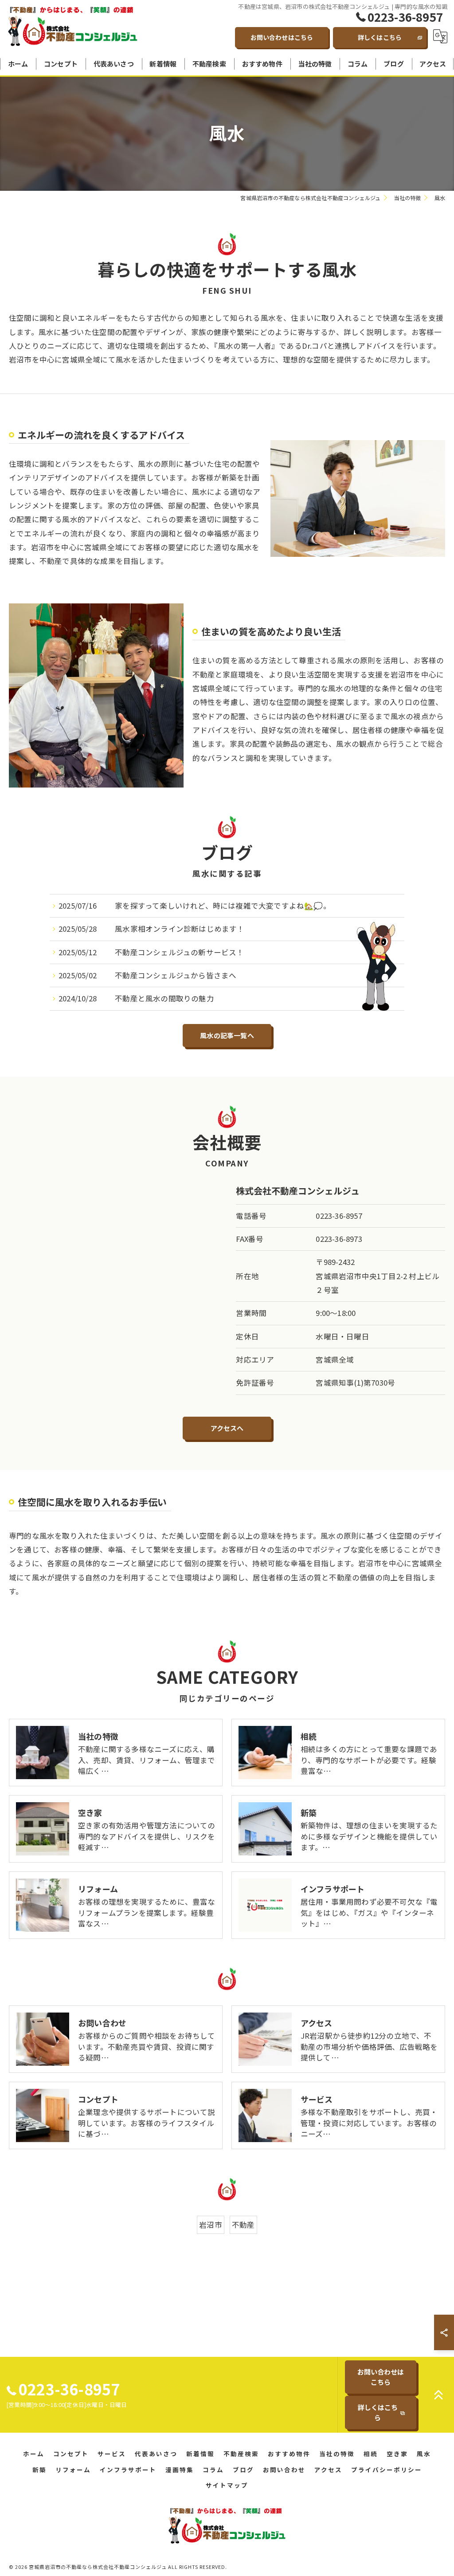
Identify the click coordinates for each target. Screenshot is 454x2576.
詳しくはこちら (380, 37)
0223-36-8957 (339, 1216)
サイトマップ (227, 2485)
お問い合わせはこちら (282, 37)
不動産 (243, 2225)
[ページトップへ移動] (438, 2395)
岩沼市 (211, 2225)
